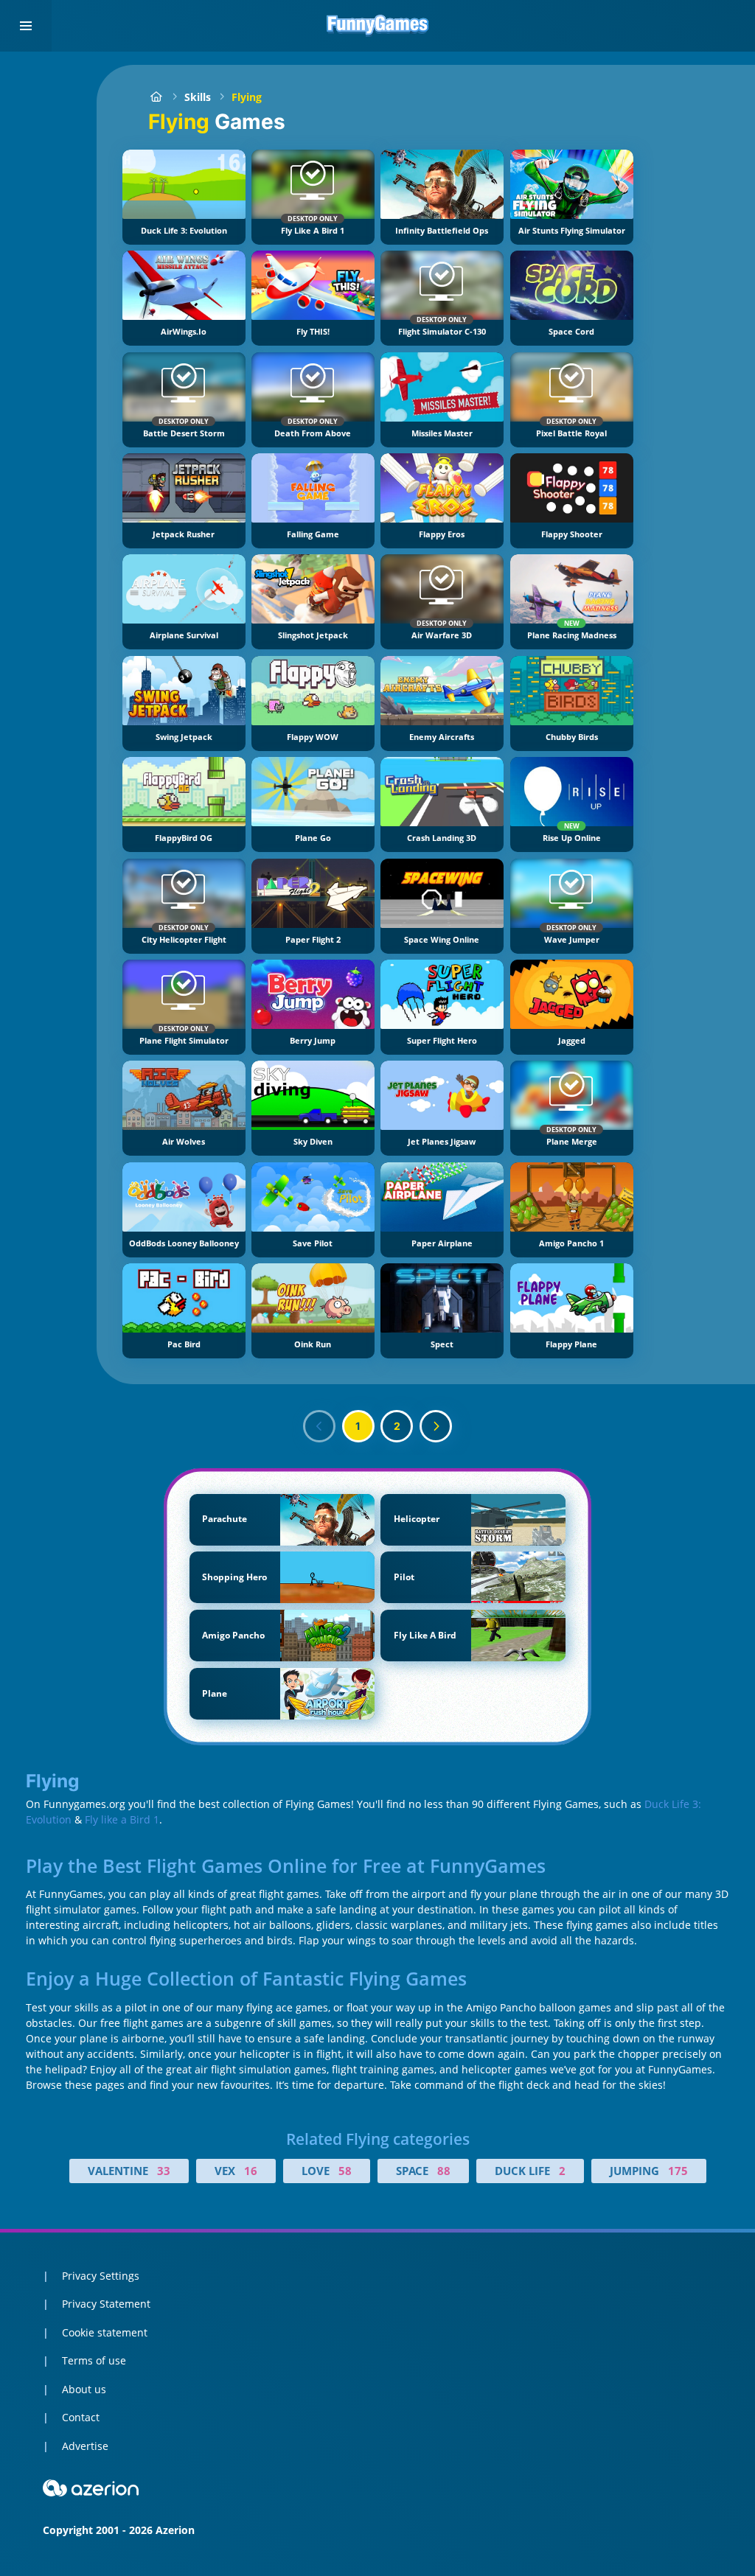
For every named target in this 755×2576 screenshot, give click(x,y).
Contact (81, 2417)
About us (84, 2389)
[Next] (436, 1426)
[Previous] (319, 1426)
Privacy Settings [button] (101, 2276)
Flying (247, 97)
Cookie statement (105, 2332)
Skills (198, 97)
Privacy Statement (106, 2304)
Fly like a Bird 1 (122, 1819)
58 (345, 2171)
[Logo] (377, 26)
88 (444, 2171)
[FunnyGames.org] (156, 97)
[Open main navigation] (26, 26)
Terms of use (94, 2360)
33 (164, 2171)
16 (251, 2171)
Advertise (85, 2446)
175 (678, 2171)
